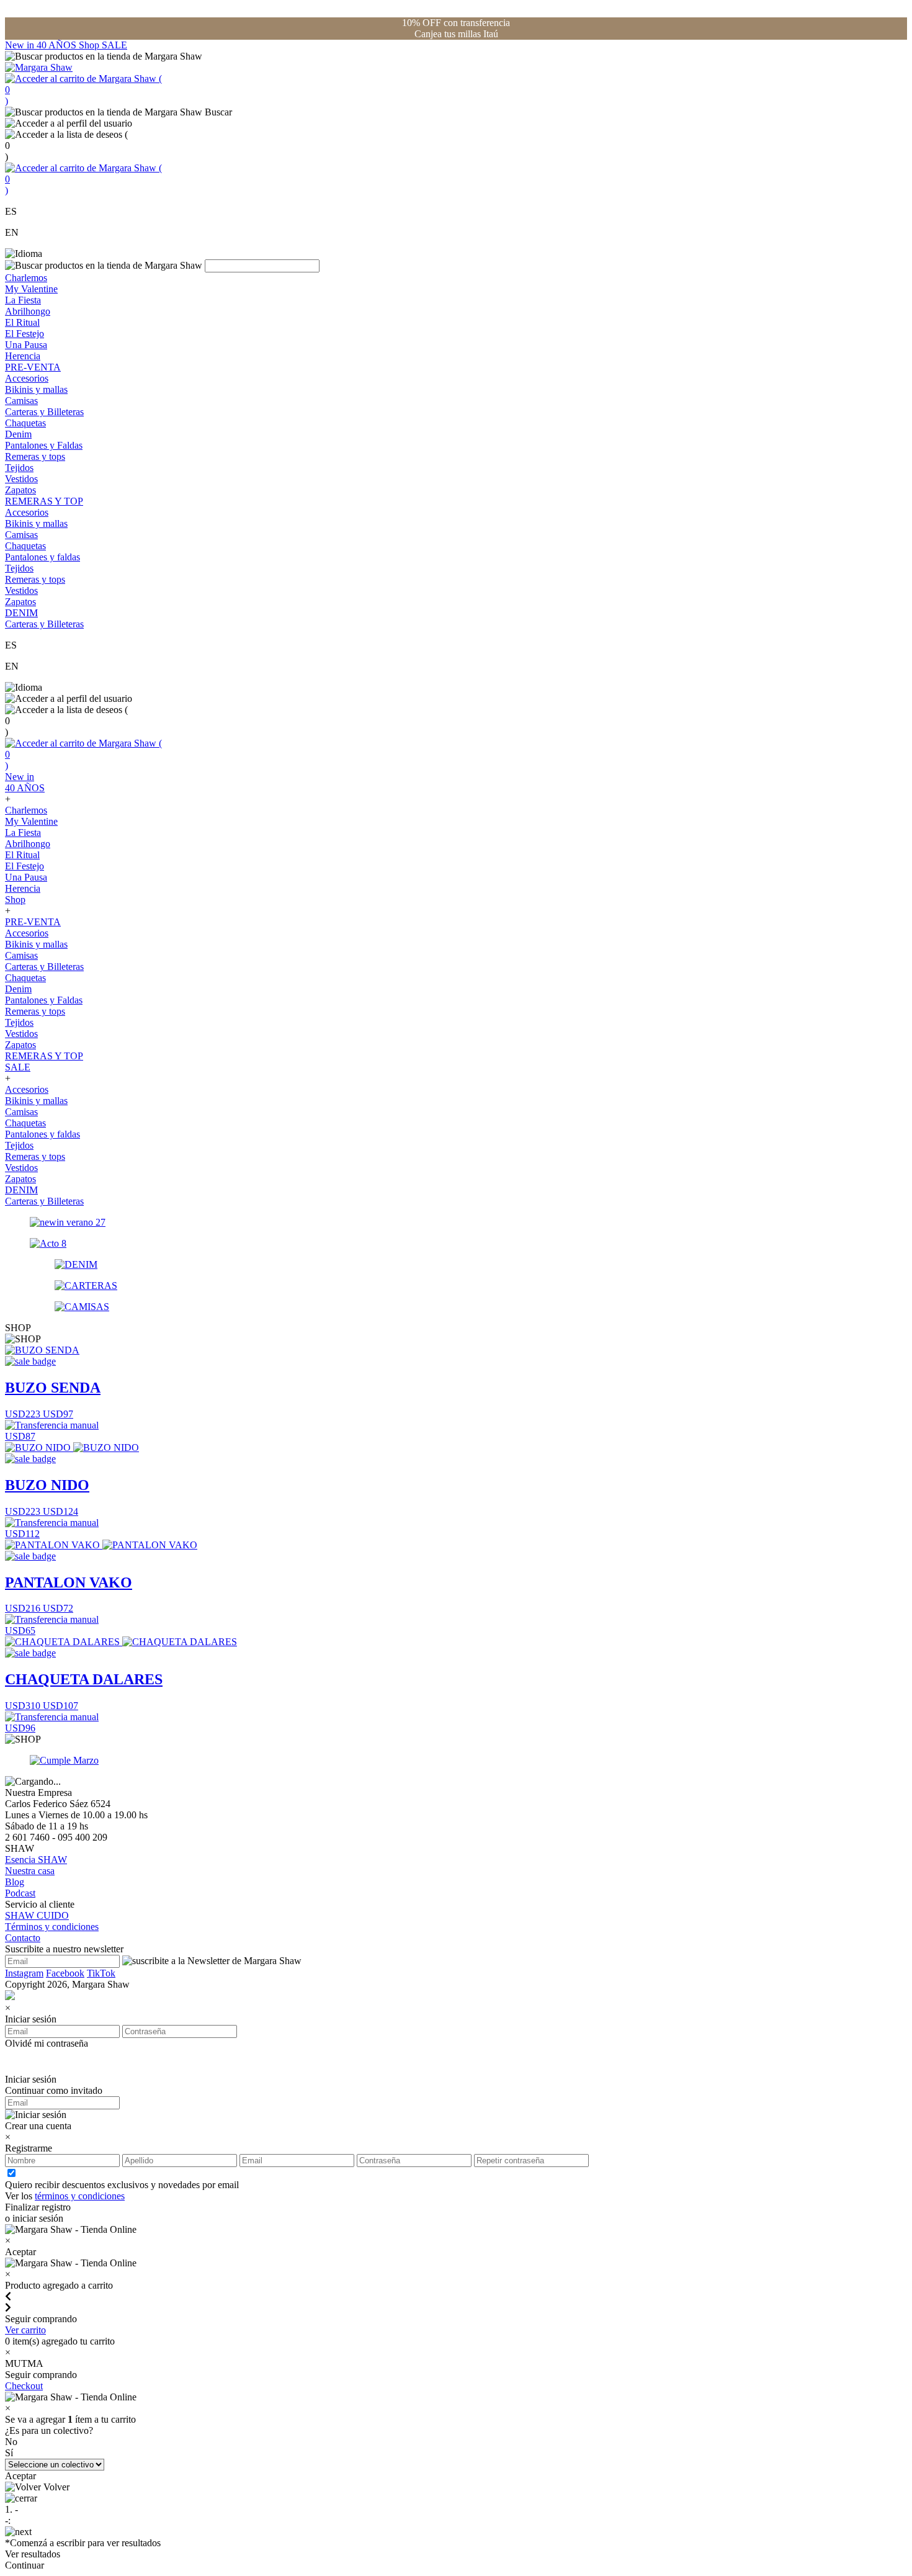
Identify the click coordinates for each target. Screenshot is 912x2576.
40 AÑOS (58, 45)
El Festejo (25, 334)
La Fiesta (23, 300)
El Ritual (22, 322)
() (83, 90)
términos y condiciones (80, 2196)
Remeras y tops (35, 456)
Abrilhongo (28, 311)
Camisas (21, 401)
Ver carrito (25, 2330)
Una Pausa (26, 345)
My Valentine (31, 289)
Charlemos (26, 278)
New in (21, 45)
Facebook (65, 1973)
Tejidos (19, 468)
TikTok (101, 1973)
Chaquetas (25, 423)
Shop (90, 45)
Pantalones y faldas (42, 557)
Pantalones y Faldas (44, 445)
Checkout (24, 2386)
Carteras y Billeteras (44, 412)
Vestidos (21, 479)
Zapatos (20, 490)
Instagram (24, 1973)
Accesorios (27, 378)
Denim (18, 434)
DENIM (21, 613)
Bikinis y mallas (36, 389)
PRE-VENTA (33, 367)
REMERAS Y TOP (44, 501)
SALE (114, 45)
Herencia (23, 356)
